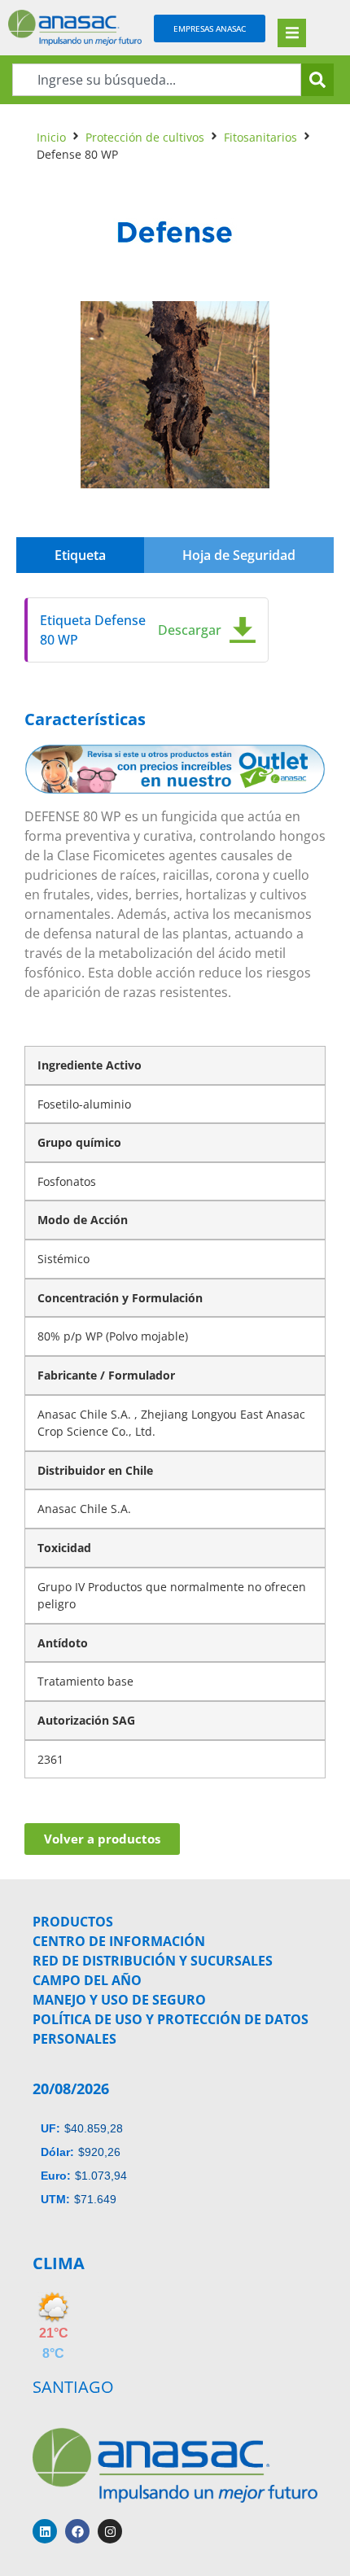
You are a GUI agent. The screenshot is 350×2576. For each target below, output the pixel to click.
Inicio (51, 137)
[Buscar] (317, 80)
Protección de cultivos (145, 137)
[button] (292, 33)
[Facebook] (77, 2531)
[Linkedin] (45, 2531)
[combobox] (157, 80)
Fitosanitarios (260, 137)
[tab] (80, 555)
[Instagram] (110, 2531)
